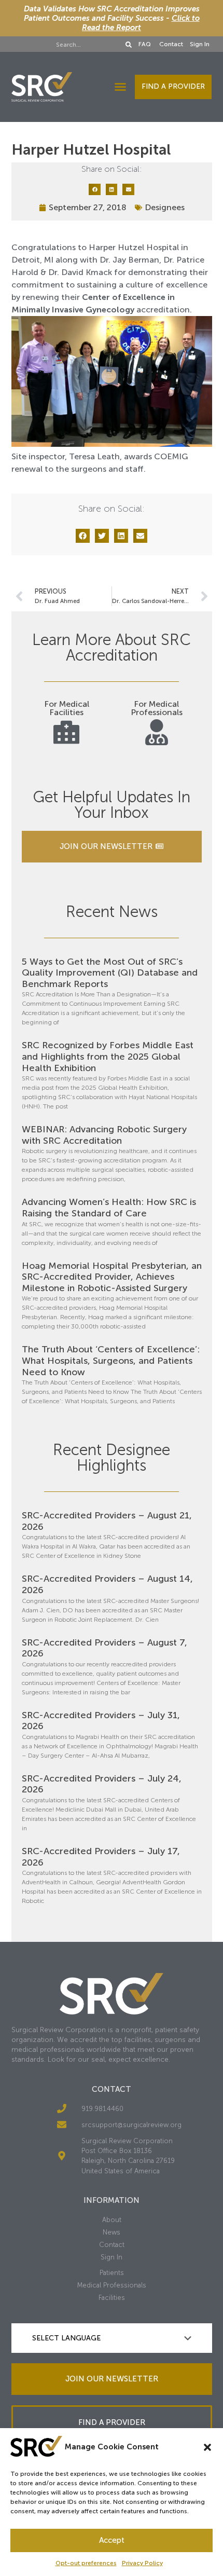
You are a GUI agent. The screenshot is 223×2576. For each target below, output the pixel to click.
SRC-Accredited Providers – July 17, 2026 (101, 1857)
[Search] (129, 45)
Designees (165, 207)
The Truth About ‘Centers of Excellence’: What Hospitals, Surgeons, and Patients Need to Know (111, 1360)
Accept (112, 2540)
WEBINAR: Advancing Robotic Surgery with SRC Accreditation (104, 1135)
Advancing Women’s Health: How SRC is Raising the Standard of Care (109, 1208)
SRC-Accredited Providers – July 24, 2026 (102, 1784)
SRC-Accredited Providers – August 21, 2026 (107, 1521)
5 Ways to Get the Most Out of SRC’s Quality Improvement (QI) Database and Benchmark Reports (110, 973)
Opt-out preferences (86, 2563)
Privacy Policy (142, 2563)
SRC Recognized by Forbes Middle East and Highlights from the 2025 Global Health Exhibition (108, 1056)
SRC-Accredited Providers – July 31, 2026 (101, 1721)
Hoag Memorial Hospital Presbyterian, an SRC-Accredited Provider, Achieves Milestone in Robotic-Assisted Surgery (112, 1277)
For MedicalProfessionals (157, 708)
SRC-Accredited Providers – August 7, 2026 (104, 1648)
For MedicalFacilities (67, 708)
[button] (207, 2447)
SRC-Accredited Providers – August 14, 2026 (107, 1584)
